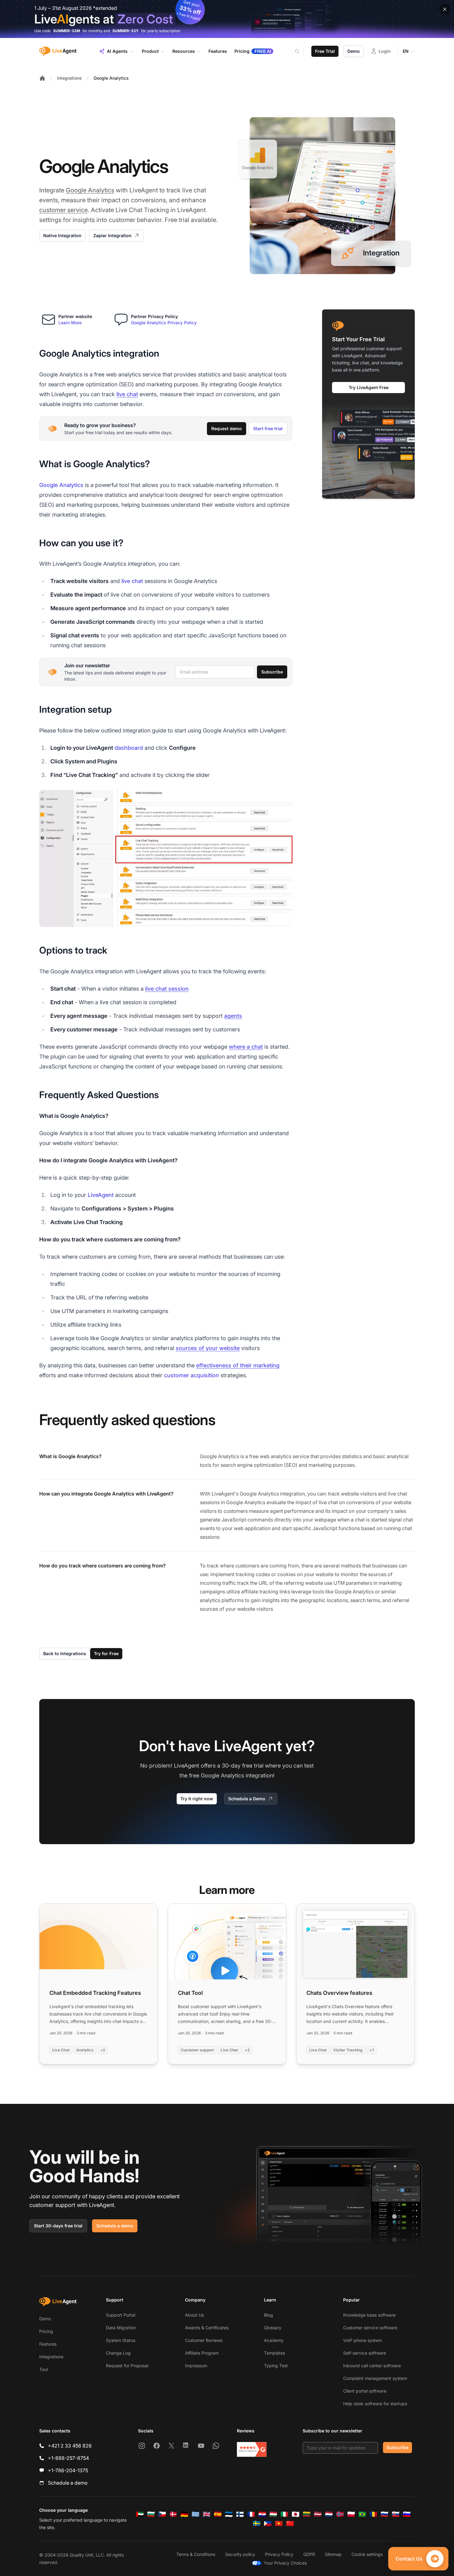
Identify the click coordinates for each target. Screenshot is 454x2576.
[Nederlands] (329, 2514)
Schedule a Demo (247, 1799)
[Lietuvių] (307, 2514)
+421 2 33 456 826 (70, 2446)
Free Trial (325, 51)
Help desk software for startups (375, 2404)
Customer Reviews (204, 2340)
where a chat (246, 1047)
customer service (63, 210)
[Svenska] (257, 2524)
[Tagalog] (268, 2524)
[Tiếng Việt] (279, 2524)
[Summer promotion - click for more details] (227, 19)
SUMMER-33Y (126, 31)
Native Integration (62, 235)
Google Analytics (111, 78)
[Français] (251, 2514)
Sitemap (333, 2554)
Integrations (69, 78)
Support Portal (121, 2315)
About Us (194, 2315)
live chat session (167, 989)
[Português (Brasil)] (362, 2514)
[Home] (42, 78)
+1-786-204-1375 (68, 2470)
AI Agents (117, 51)
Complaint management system (375, 2378)
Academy (274, 2340)
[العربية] (140, 2514)
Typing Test (276, 2366)
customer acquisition (191, 1375)
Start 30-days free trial (58, 2226)
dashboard (129, 748)
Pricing (46, 2331)
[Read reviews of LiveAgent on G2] (252, 2449)
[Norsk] (340, 2514)
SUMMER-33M (67, 31)
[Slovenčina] (396, 2514)
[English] (207, 2514)
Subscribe (272, 672)
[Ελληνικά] (195, 2514)
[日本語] (296, 2514)
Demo (354, 51)
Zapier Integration (112, 235)
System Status (121, 2340)
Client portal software (365, 2391)
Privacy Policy (279, 2554)
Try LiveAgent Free (369, 387)
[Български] (151, 2514)
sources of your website (208, 1348)
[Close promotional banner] (445, 9)
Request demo (227, 428)
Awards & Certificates (207, 2328)
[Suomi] (240, 2514)
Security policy (240, 2554)
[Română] (373, 2514)
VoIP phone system (363, 2340)
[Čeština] (162, 2514)
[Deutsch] (184, 2514)
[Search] (301, 51)
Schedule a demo (115, 2226)
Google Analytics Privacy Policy (164, 323)
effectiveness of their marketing (238, 1365)
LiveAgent (101, 1195)
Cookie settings (367, 2554)
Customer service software (370, 2328)
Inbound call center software (372, 2366)
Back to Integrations (65, 1653)
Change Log (118, 2353)
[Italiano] (284, 2514)
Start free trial (268, 428)
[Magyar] (273, 2514)
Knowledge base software (369, 2315)
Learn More (70, 323)
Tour (44, 2369)
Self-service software (365, 2353)
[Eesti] (229, 2514)
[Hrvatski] (262, 2514)
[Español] (218, 2514)
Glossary (273, 2328)
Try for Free (106, 1653)
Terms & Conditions (196, 2554)
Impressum (196, 2366)
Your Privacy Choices (285, 2563)
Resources (184, 51)
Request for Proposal (127, 2366)
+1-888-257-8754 (68, 2458)
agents (233, 1016)
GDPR (309, 2554)
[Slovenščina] (407, 2514)
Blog (269, 2315)
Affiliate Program (202, 2353)
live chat (127, 394)
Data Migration (121, 2328)
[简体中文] (290, 2524)
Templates (275, 2353)
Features (48, 2344)
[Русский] (385, 2514)
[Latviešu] (318, 2514)
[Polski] (351, 2514)
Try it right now (197, 1799)
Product (150, 51)
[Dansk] (173, 2514)
